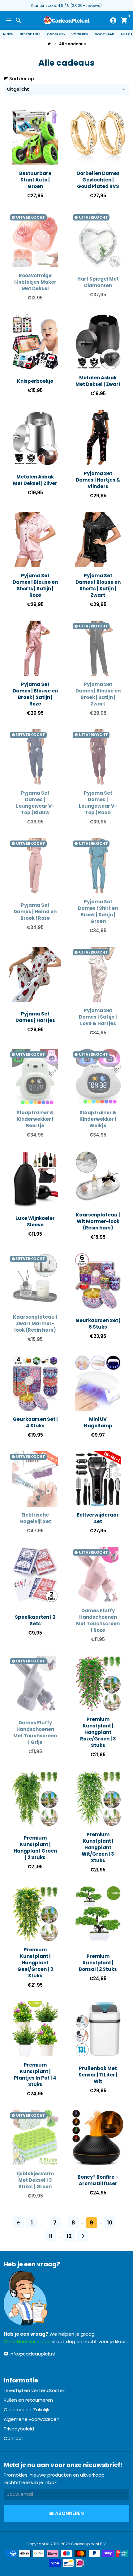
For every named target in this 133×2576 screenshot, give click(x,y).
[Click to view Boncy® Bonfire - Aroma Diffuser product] (98, 2138)
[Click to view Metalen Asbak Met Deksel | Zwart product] (98, 342)
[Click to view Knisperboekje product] (35, 342)
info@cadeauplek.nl (29, 2354)
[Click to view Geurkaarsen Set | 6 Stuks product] (98, 1281)
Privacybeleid (19, 2429)
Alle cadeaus (72, 44)
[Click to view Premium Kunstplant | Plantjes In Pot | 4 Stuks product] (35, 2029)
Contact (14, 2438)
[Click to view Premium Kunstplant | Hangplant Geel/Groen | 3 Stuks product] (35, 1914)
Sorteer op (19, 79)
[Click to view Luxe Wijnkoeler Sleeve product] (35, 1179)
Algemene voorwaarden (32, 2419)
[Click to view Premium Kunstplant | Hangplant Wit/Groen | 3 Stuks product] (98, 1799)
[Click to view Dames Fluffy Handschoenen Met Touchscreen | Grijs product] (35, 1683)
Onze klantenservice (27, 2341)
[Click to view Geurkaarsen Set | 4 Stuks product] (35, 1383)
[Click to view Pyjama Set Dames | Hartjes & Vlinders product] (98, 437)
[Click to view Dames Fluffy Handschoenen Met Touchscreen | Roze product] (98, 1575)
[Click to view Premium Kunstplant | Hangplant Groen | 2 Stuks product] (35, 1799)
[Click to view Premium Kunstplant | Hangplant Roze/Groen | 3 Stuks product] (98, 1683)
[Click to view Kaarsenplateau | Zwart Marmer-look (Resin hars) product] (35, 1281)
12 (69, 2236)
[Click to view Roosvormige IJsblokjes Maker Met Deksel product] (35, 240)
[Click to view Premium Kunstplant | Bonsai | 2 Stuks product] (98, 1914)
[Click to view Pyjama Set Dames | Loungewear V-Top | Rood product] (98, 757)
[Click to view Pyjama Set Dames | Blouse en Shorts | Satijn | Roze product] (35, 540)
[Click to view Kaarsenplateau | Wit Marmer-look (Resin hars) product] (98, 1179)
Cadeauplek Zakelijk (26, 2410)
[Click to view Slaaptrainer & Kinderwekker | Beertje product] (35, 1077)
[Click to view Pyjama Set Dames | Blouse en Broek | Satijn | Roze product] (35, 648)
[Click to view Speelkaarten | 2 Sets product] (35, 1575)
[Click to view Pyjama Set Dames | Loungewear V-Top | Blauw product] (35, 757)
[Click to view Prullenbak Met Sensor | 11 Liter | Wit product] (98, 2029)
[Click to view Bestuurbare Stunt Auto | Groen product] (35, 137)
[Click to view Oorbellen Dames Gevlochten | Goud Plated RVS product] (98, 137)
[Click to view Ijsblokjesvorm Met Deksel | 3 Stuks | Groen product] (35, 2138)
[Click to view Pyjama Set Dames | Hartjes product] (35, 974)
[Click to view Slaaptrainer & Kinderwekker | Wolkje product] (98, 1077)
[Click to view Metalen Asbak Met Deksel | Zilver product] (35, 437)
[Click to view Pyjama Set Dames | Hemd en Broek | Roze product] (35, 866)
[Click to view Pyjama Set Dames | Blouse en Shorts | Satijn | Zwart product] (98, 540)
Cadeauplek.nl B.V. (89, 2544)
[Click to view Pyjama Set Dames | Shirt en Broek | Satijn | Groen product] (98, 866)
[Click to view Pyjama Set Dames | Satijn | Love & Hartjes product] (98, 974)
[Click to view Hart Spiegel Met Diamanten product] (98, 240)
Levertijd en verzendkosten (35, 2390)
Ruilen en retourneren (28, 2400)
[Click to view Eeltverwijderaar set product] (98, 1479)
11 (51, 2236)
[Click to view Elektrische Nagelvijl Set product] (35, 1479)
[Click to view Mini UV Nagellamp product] (98, 1383)
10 (110, 2222)
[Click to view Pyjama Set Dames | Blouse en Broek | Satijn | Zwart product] (98, 648)
